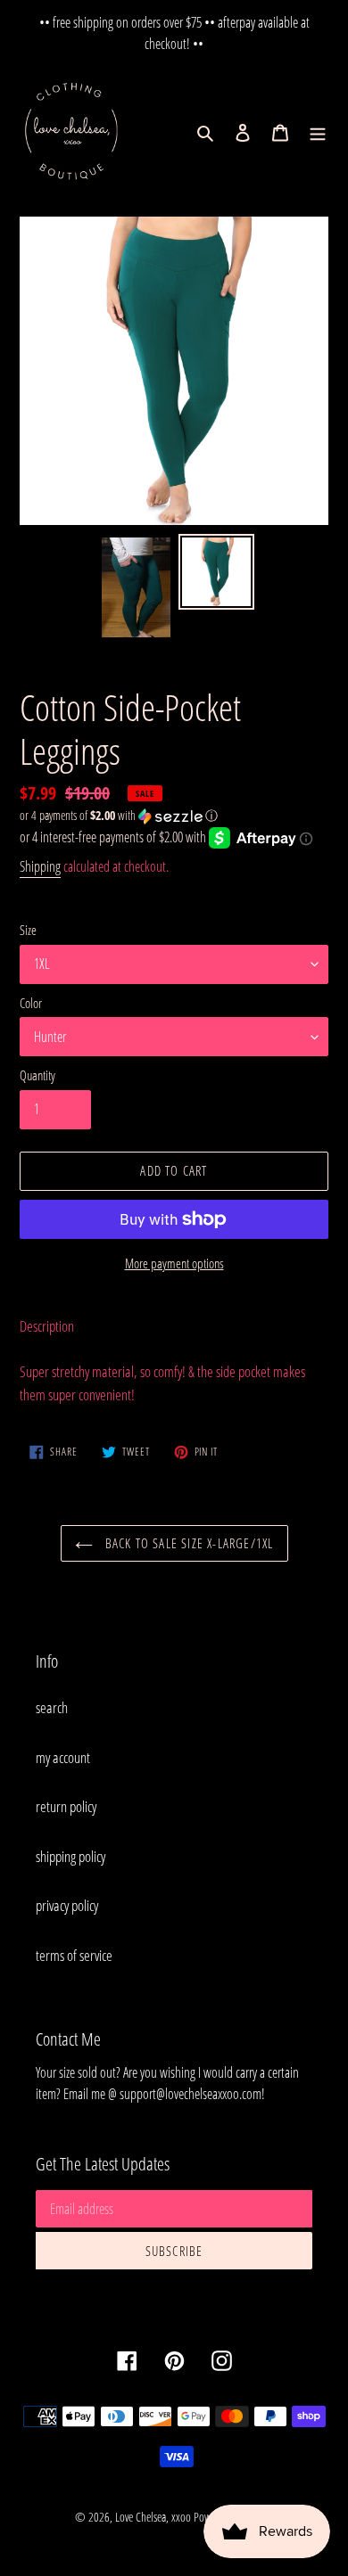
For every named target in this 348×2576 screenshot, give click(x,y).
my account (63, 1757)
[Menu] (318, 132)
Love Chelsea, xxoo (153, 2517)
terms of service (74, 1955)
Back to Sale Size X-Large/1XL (188, 1543)
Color (31, 1003)
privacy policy (67, 1905)
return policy (66, 1806)
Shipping (40, 866)
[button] (119, 816)
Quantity (37, 1075)
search (52, 1707)
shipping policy (70, 1856)
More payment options (174, 1263)
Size (28, 930)
